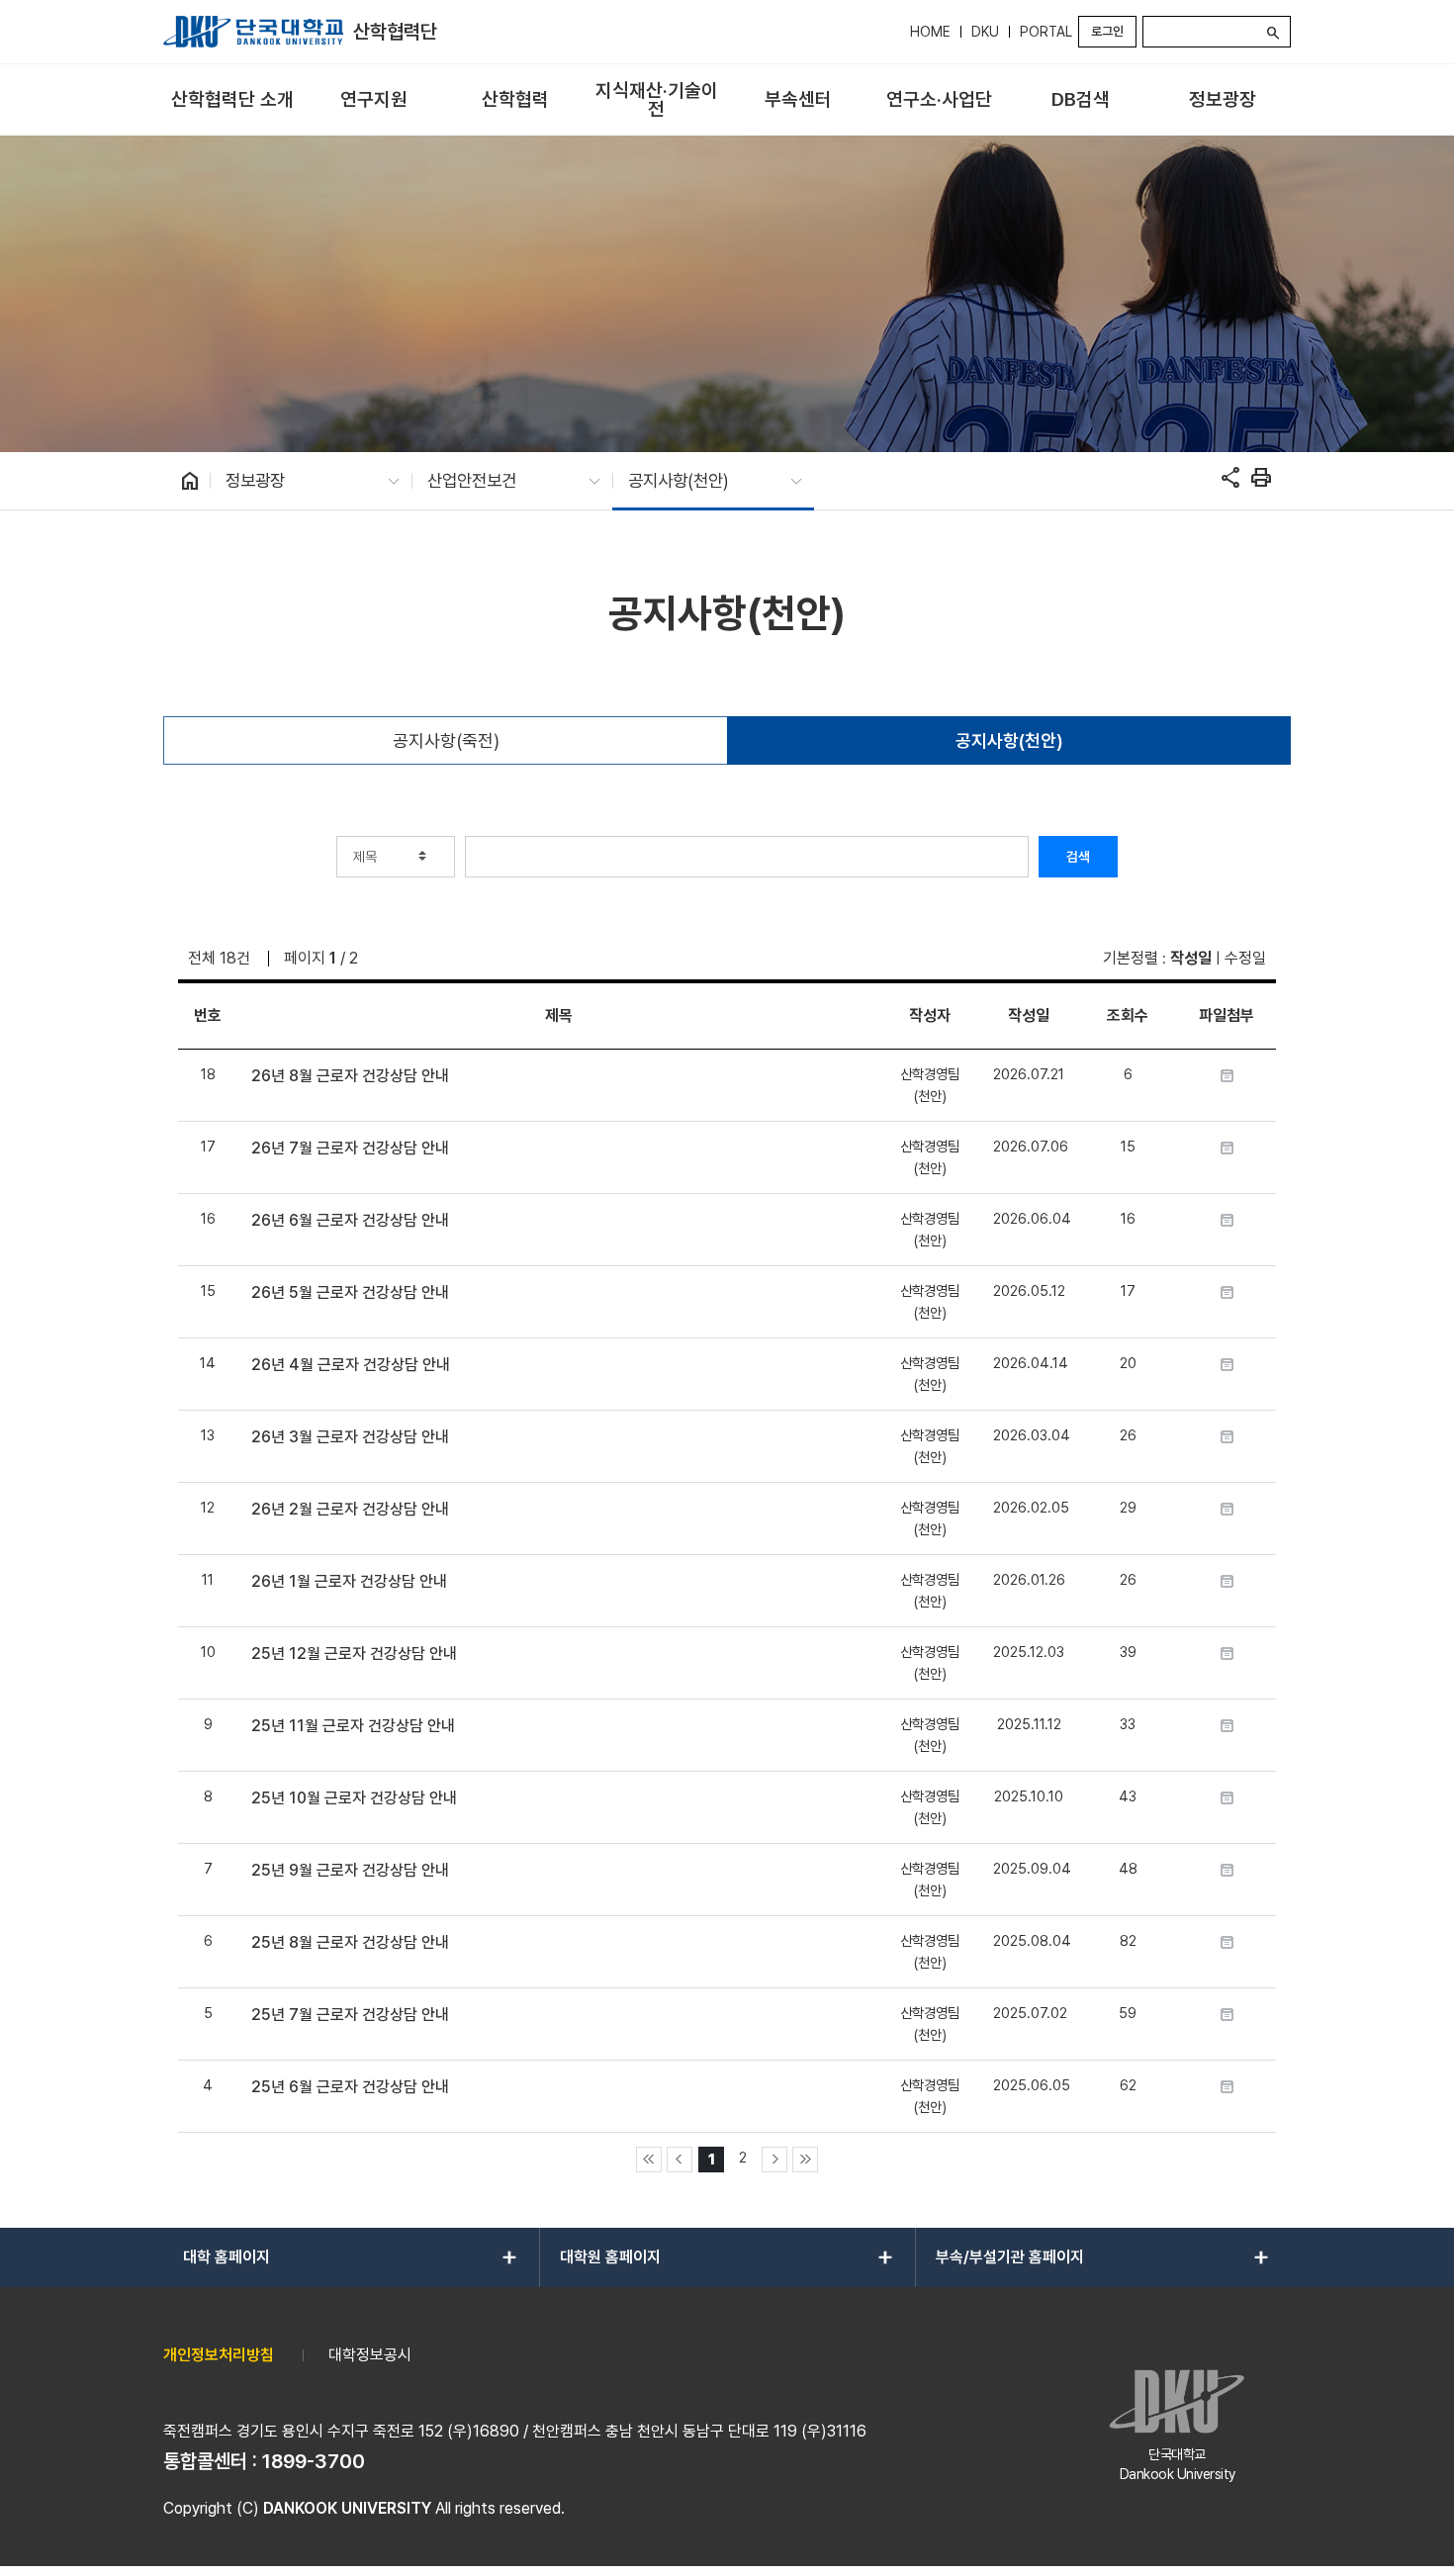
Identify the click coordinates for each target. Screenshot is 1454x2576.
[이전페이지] (680, 2160)
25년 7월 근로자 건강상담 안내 (350, 2015)
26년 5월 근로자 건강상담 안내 (350, 1292)
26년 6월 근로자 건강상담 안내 (350, 1220)
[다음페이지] (774, 2160)
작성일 (1191, 958)
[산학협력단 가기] (253, 32)
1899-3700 (314, 2461)
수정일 (1245, 958)
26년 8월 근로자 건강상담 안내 (350, 1076)
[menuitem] (232, 100)
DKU (985, 32)
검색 (1078, 857)
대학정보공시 (370, 2355)
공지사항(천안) (1009, 740)
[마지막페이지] (805, 2160)
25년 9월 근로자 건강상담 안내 (350, 1870)
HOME (930, 32)
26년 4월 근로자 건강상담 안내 (351, 1365)
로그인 (1107, 31)
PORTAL (1046, 32)
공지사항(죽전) (446, 740)
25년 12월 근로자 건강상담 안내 (354, 1654)
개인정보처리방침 (219, 2355)
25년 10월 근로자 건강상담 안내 (354, 1798)
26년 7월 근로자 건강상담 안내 (350, 1148)
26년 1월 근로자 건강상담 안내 (349, 1581)
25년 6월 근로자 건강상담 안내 (350, 2087)
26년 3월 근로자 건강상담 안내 (350, 1437)
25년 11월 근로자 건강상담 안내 (353, 1726)
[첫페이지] (649, 2160)
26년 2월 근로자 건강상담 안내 (350, 1509)
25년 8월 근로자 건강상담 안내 (350, 1942)
